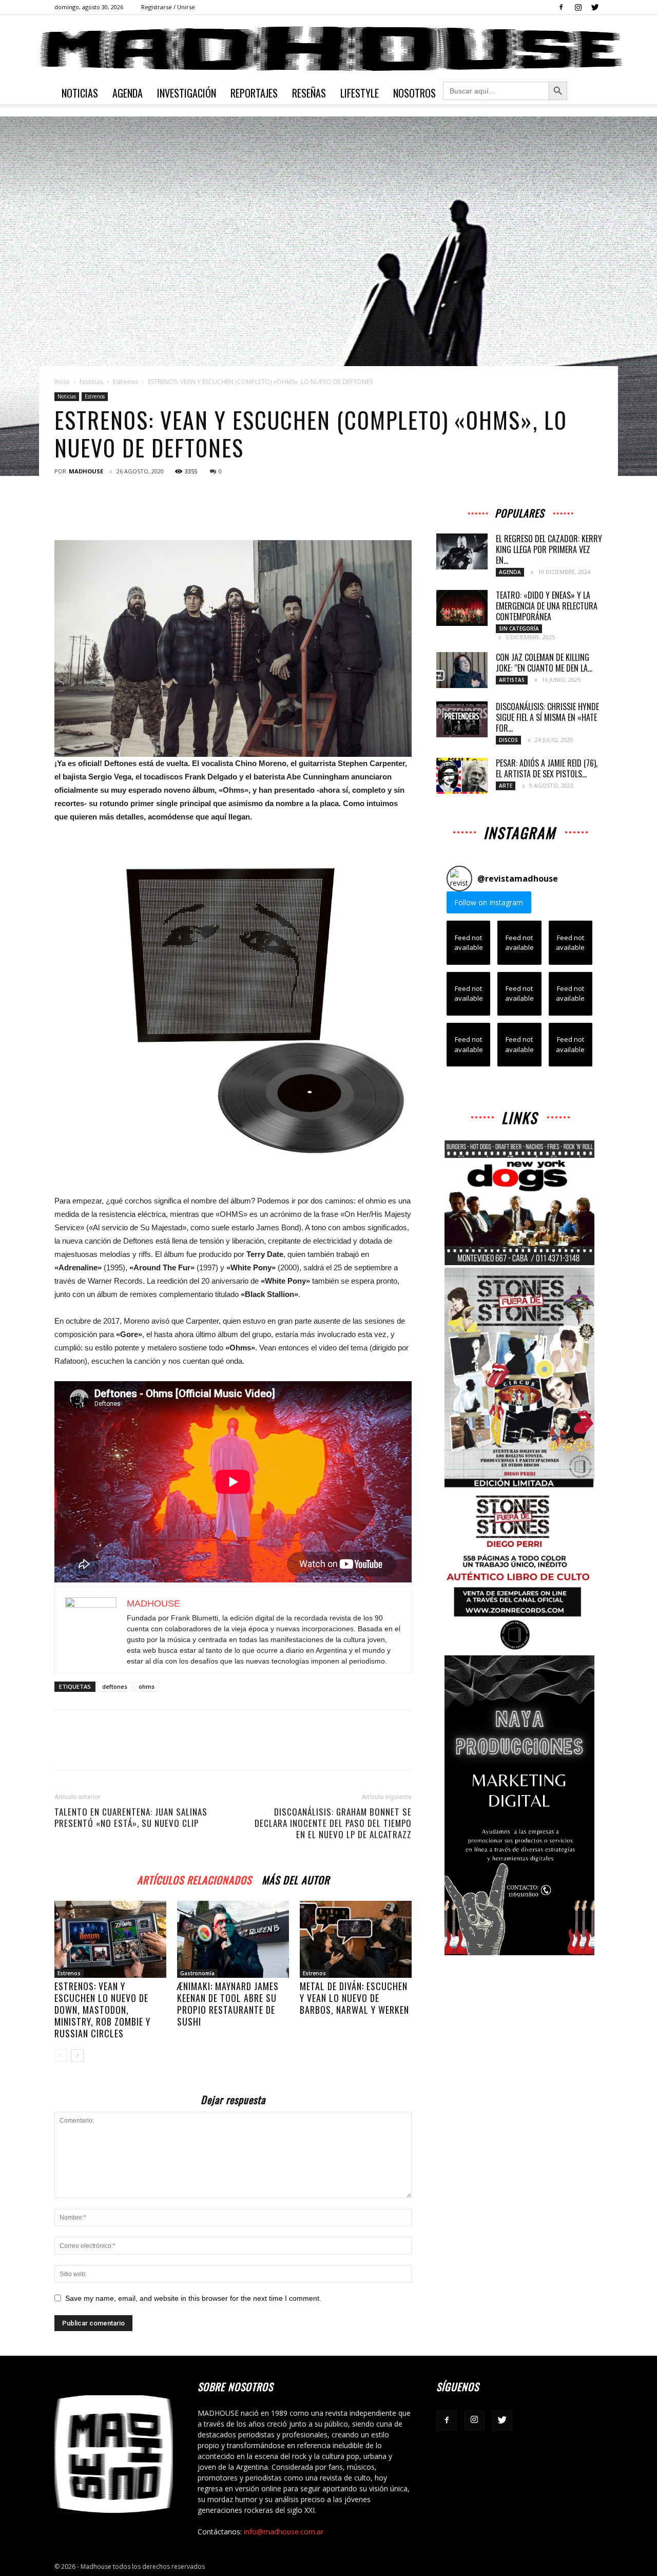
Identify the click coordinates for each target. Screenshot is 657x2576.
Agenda (128, 93)
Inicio (62, 382)
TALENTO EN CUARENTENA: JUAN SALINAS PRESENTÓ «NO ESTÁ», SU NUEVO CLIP (131, 1818)
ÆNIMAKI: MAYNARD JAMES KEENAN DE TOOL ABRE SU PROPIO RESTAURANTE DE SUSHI (228, 2004)
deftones (115, 1686)
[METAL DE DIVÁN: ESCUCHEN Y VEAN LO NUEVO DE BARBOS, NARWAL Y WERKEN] (356, 1939)
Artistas (512, 680)
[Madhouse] (328, 49)
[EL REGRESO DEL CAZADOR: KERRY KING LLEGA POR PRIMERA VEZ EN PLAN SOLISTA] (462, 551)
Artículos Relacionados (194, 1878)
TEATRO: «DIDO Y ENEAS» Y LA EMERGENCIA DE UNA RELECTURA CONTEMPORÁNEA (547, 606)
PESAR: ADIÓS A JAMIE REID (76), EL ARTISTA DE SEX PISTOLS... (547, 768)
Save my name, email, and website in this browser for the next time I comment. (193, 2298)
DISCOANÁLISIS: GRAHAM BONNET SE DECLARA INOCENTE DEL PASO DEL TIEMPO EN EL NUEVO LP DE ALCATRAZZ (333, 1823)
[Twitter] (595, 7)
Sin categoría (519, 628)
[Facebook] (561, 7)
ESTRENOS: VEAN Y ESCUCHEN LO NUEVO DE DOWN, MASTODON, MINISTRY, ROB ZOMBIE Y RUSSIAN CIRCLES (102, 2010)
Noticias (80, 93)
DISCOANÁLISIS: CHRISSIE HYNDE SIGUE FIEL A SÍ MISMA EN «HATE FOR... (547, 717)
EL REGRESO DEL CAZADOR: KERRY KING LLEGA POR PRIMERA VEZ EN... (549, 549)
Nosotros (414, 93)
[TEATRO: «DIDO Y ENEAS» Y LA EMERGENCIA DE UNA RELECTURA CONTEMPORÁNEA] (462, 608)
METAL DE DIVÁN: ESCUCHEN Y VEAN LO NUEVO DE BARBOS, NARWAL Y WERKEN (354, 1998)
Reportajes (254, 93)
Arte (506, 786)
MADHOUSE (86, 471)
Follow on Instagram (489, 902)
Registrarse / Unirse (168, 7)
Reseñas (309, 93)
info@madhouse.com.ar (284, 2532)
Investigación (187, 93)
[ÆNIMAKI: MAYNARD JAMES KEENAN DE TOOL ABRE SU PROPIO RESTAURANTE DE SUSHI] (233, 1939)
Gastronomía (197, 1973)
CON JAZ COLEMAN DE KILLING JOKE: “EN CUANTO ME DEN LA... (544, 663)
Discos (508, 740)
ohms (147, 1686)
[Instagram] (578, 7)
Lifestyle (360, 93)
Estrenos (125, 382)
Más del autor (296, 1878)
